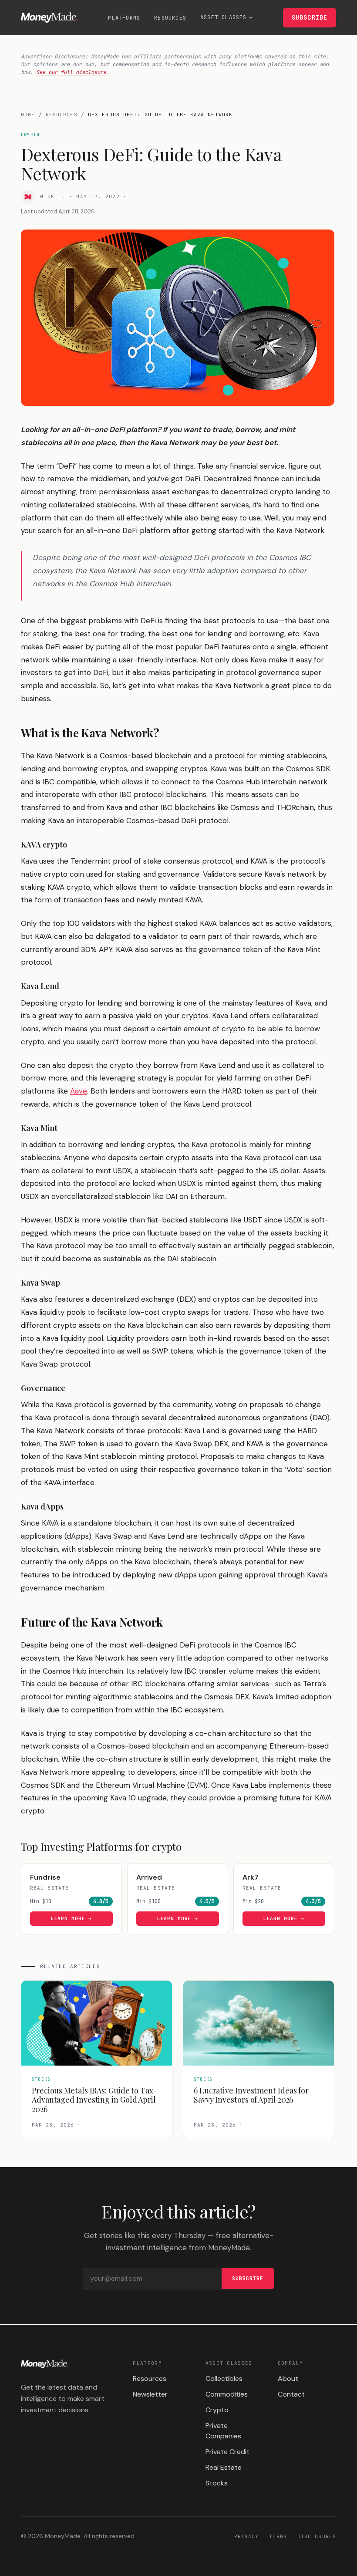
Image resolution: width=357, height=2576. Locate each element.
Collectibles (224, 2378)
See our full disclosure (71, 72)
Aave (79, 1091)
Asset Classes (224, 17)
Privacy (247, 2536)
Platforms (124, 18)
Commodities (227, 2394)
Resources (170, 18)
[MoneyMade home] (49, 17)
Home (28, 115)
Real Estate (224, 2467)
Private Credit (227, 2452)
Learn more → (72, 1918)
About (288, 2378)
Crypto (217, 2410)
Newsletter (150, 2394)
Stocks (217, 2483)
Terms (278, 2536)
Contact (291, 2394)
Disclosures (317, 2536)
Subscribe (310, 17)
